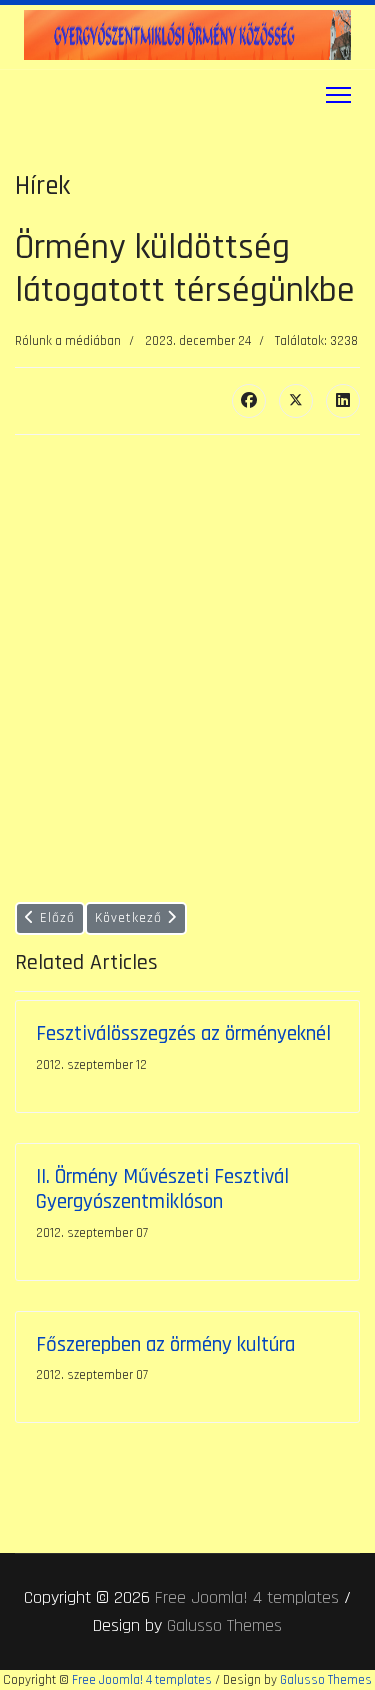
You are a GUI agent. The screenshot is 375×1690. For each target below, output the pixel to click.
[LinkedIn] (343, 401)
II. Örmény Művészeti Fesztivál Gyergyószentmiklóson (162, 1189)
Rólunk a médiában (68, 341)
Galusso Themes (224, 1625)
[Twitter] (296, 401)
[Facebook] (249, 401)
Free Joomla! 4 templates (247, 1597)
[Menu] (338, 95)
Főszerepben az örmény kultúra (165, 1344)
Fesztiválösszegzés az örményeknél (183, 1033)
